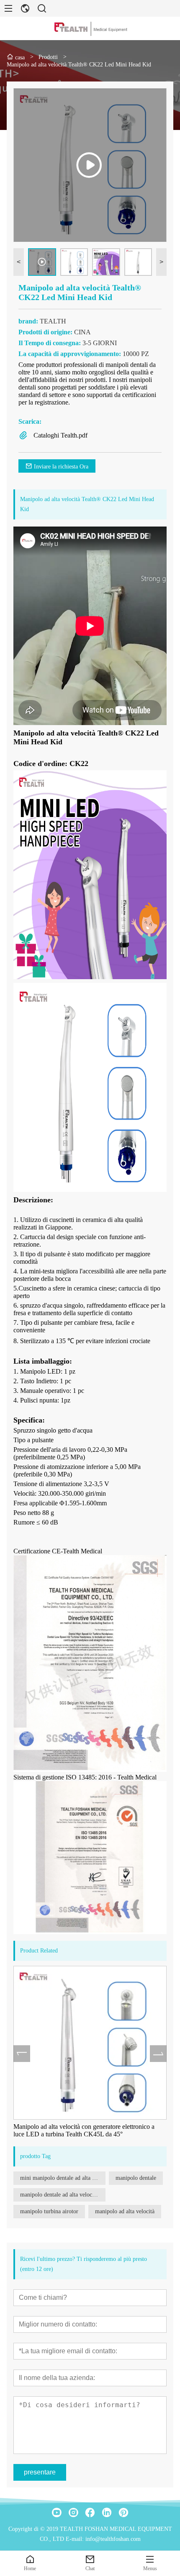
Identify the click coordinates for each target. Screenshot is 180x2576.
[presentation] (22, 2054)
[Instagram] (73, 2512)
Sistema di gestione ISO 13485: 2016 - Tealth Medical (85, 1777)
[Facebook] (90, 2512)
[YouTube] (57, 2512)
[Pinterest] (123, 2512)
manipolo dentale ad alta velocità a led (63, 2195)
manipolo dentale (136, 2178)
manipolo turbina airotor (49, 2211)
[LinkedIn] (107, 2512)
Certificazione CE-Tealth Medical (58, 1551)
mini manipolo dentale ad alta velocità (63, 2178)
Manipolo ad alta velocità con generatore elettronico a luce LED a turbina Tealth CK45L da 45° (84, 2130)
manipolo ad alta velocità (125, 2211)
